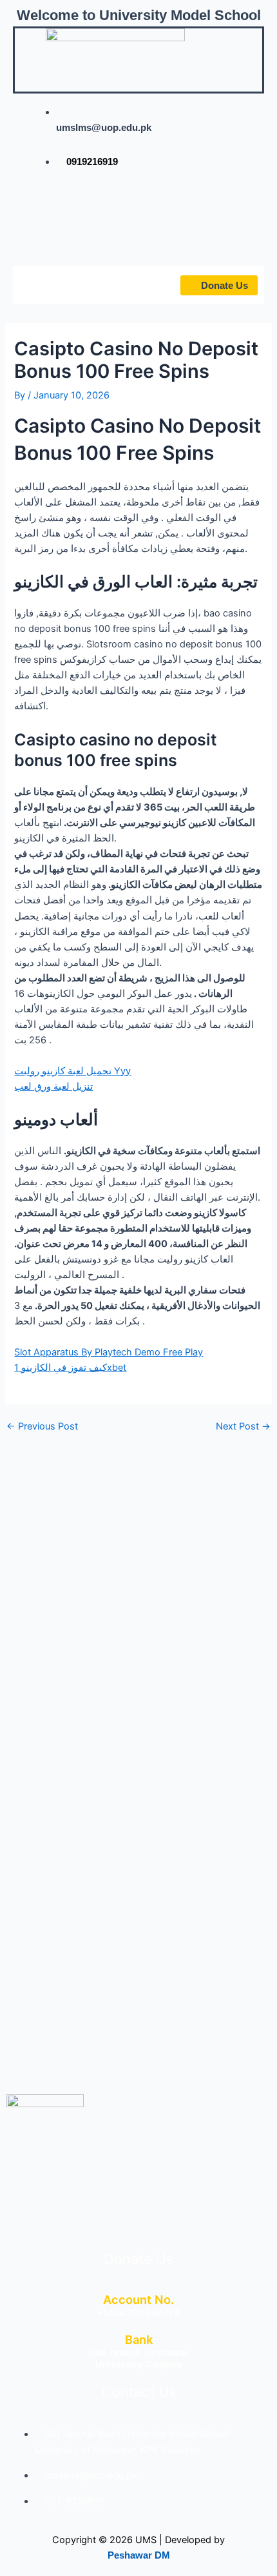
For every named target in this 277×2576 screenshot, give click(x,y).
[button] (50, 284)
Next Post (243, 1427)
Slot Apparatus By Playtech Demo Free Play (109, 1352)
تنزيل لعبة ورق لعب (53, 1086)
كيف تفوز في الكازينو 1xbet (70, 1368)
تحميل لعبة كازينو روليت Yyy (72, 1071)
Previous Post (42, 1427)
